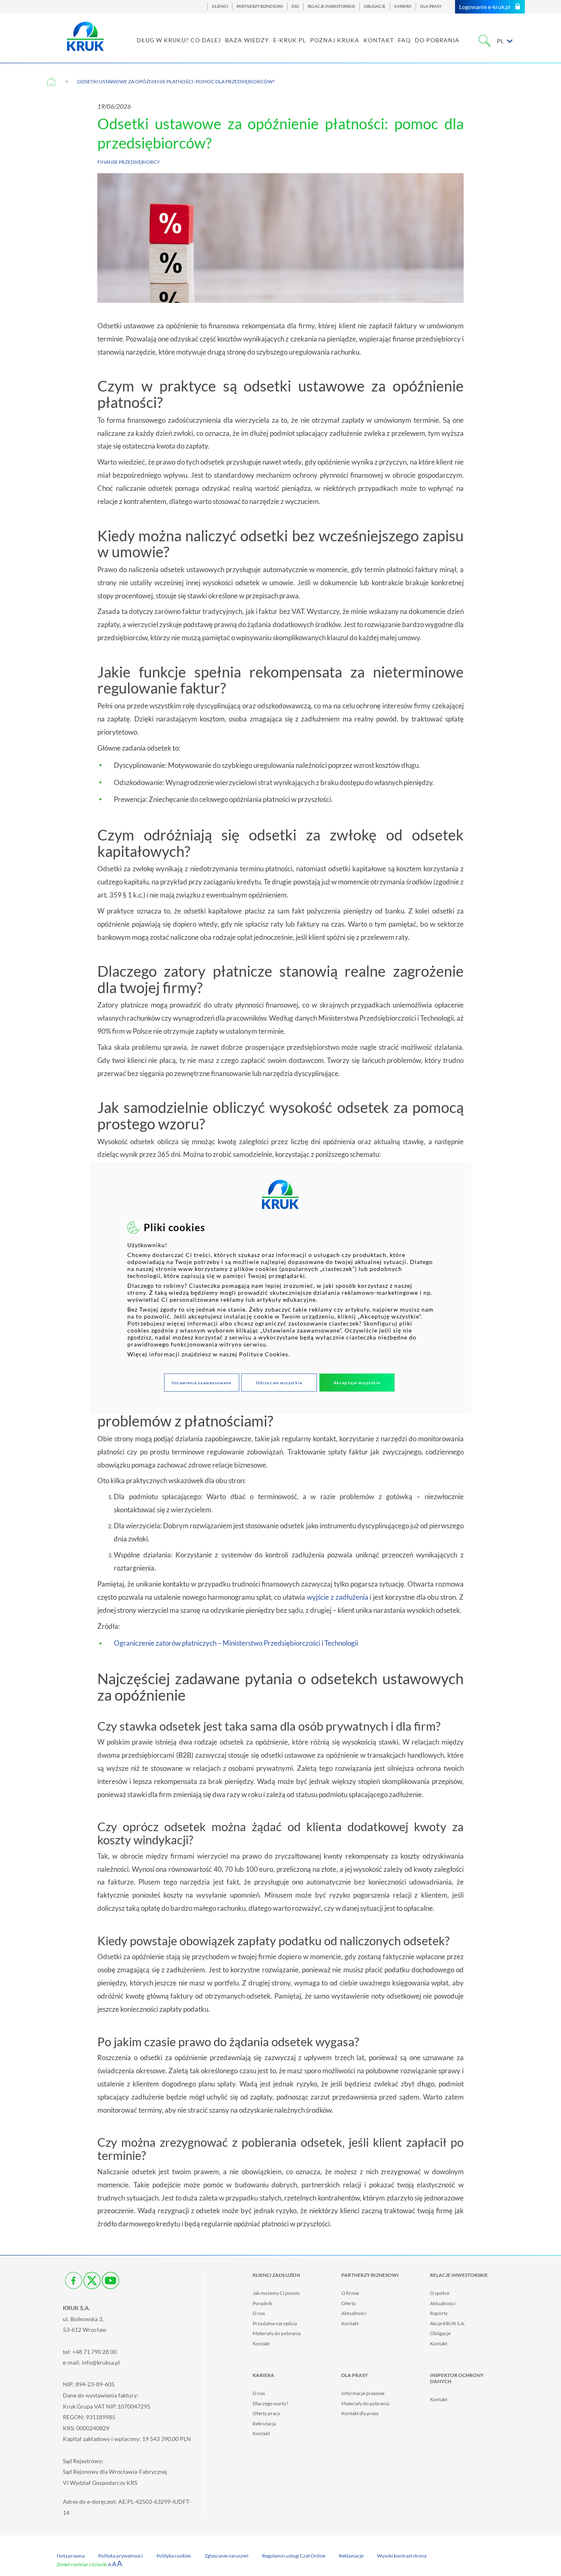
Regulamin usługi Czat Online (294, 2556)
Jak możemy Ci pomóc (276, 2293)
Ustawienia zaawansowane (201, 1383)
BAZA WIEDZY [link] (247, 40)
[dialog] (281, 1288)
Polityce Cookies (264, 1354)
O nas (259, 2313)
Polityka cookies (174, 2556)
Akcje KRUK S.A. (448, 2323)
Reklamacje (351, 2556)
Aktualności (354, 2313)
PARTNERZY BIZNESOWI (260, 6)
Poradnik (262, 2303)
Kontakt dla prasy (360, 2413)
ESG (295, 6)
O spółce (440, 2293)
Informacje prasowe (363, 2393)
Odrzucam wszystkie (279, 1383)
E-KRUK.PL (290, 40)
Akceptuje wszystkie (357, 1383)
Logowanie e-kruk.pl (485, 7)
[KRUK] (85, 36)
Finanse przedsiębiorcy (129, 162)
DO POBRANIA (437, 40)
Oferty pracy (266, 2413)
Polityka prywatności (121, 2556)
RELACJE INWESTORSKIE (331, 6)
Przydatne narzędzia (275, 2323)
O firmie (350, 2293)
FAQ (404, 40)
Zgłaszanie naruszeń (226, 2556)
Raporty (439, 2313)
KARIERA (403, 6)
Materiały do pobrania (277, 2333)
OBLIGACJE (375, 6)
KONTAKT (379, 40)
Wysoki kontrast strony (402, 2556)
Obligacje (440, 2333)
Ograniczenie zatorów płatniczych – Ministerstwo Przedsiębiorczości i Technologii (236, 1643)
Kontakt (261, 2344)
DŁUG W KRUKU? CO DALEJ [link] (179, 40)
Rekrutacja (264, 2424)
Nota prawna (71, 2556)
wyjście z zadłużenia (338, 1597)
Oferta (348, 2303)
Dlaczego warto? (270, 2403)
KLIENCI (220, 6)
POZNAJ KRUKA (335, 40)
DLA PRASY (431, 6)
